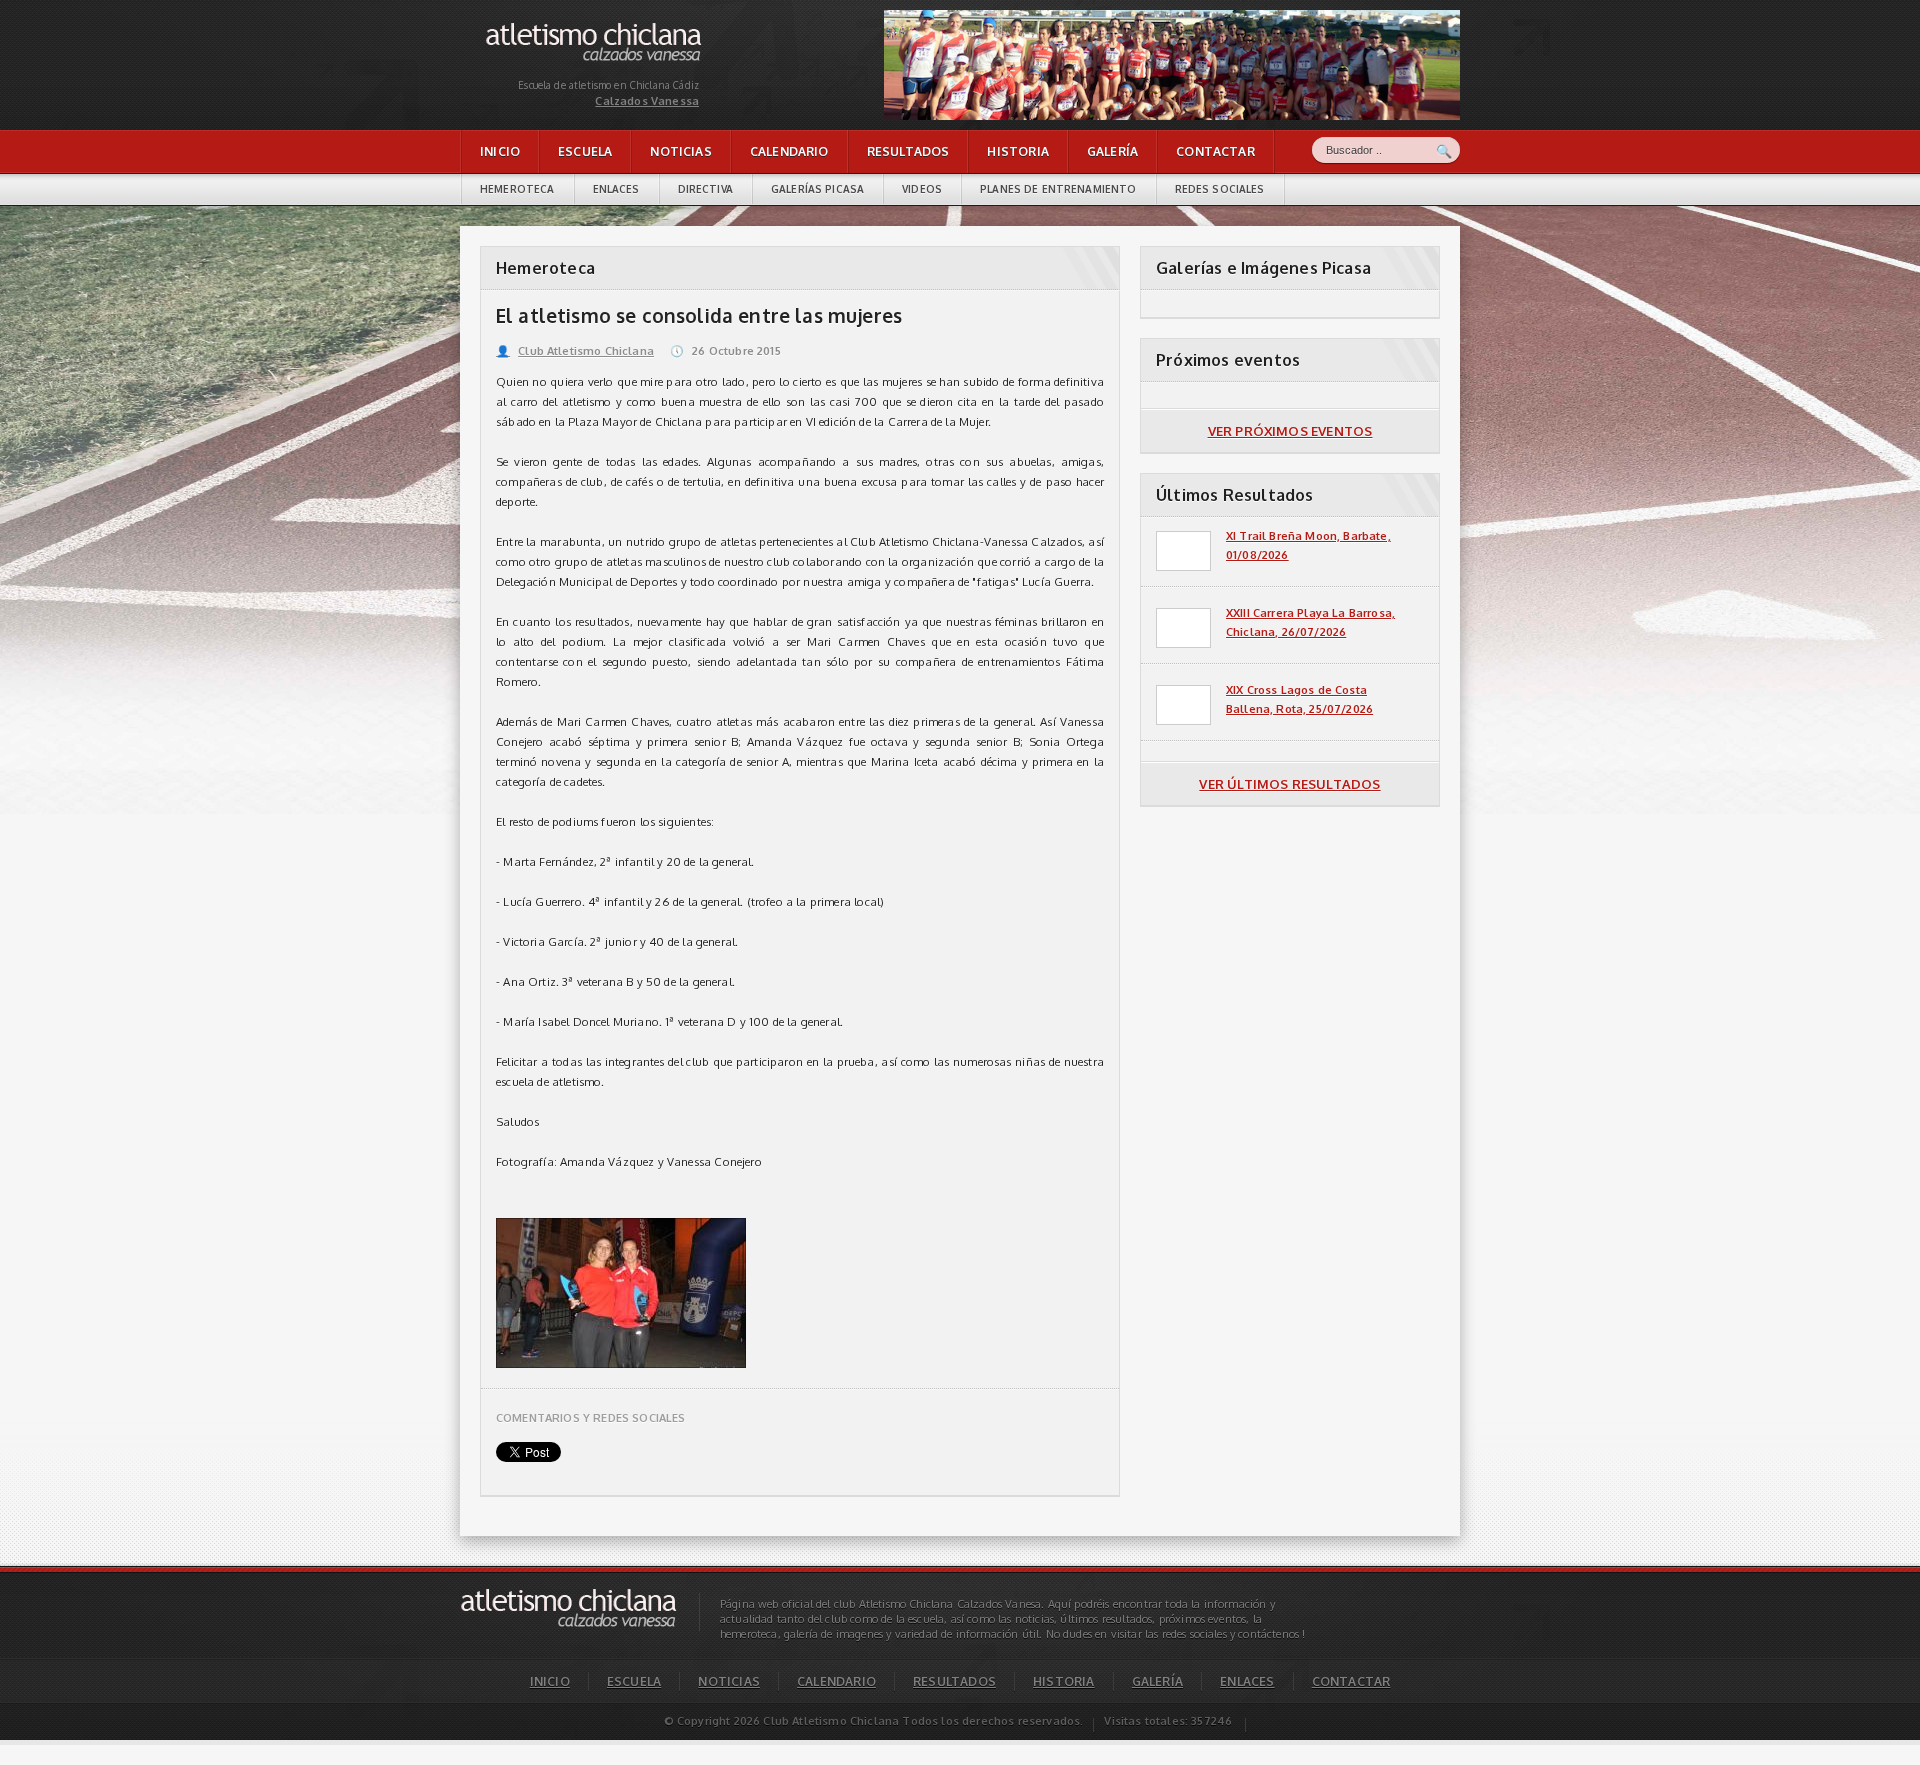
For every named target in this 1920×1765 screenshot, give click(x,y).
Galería (1112, 151)
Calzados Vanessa (534, 27)
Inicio (500, 151)
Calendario (789, 151)
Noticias (680, 151)
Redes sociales (1220, 189)
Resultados (908, 151)
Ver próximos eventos (1290, 431)
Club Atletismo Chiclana (575, 351)
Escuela (585, 151)
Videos (922, 189)
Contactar (1215, 151)
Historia (1017, 151)
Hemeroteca (517, 189)
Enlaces (616, 189)
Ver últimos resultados (1289, 784)
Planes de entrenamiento (1058, 189)
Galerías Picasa (817, 189)
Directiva (705, 189)
